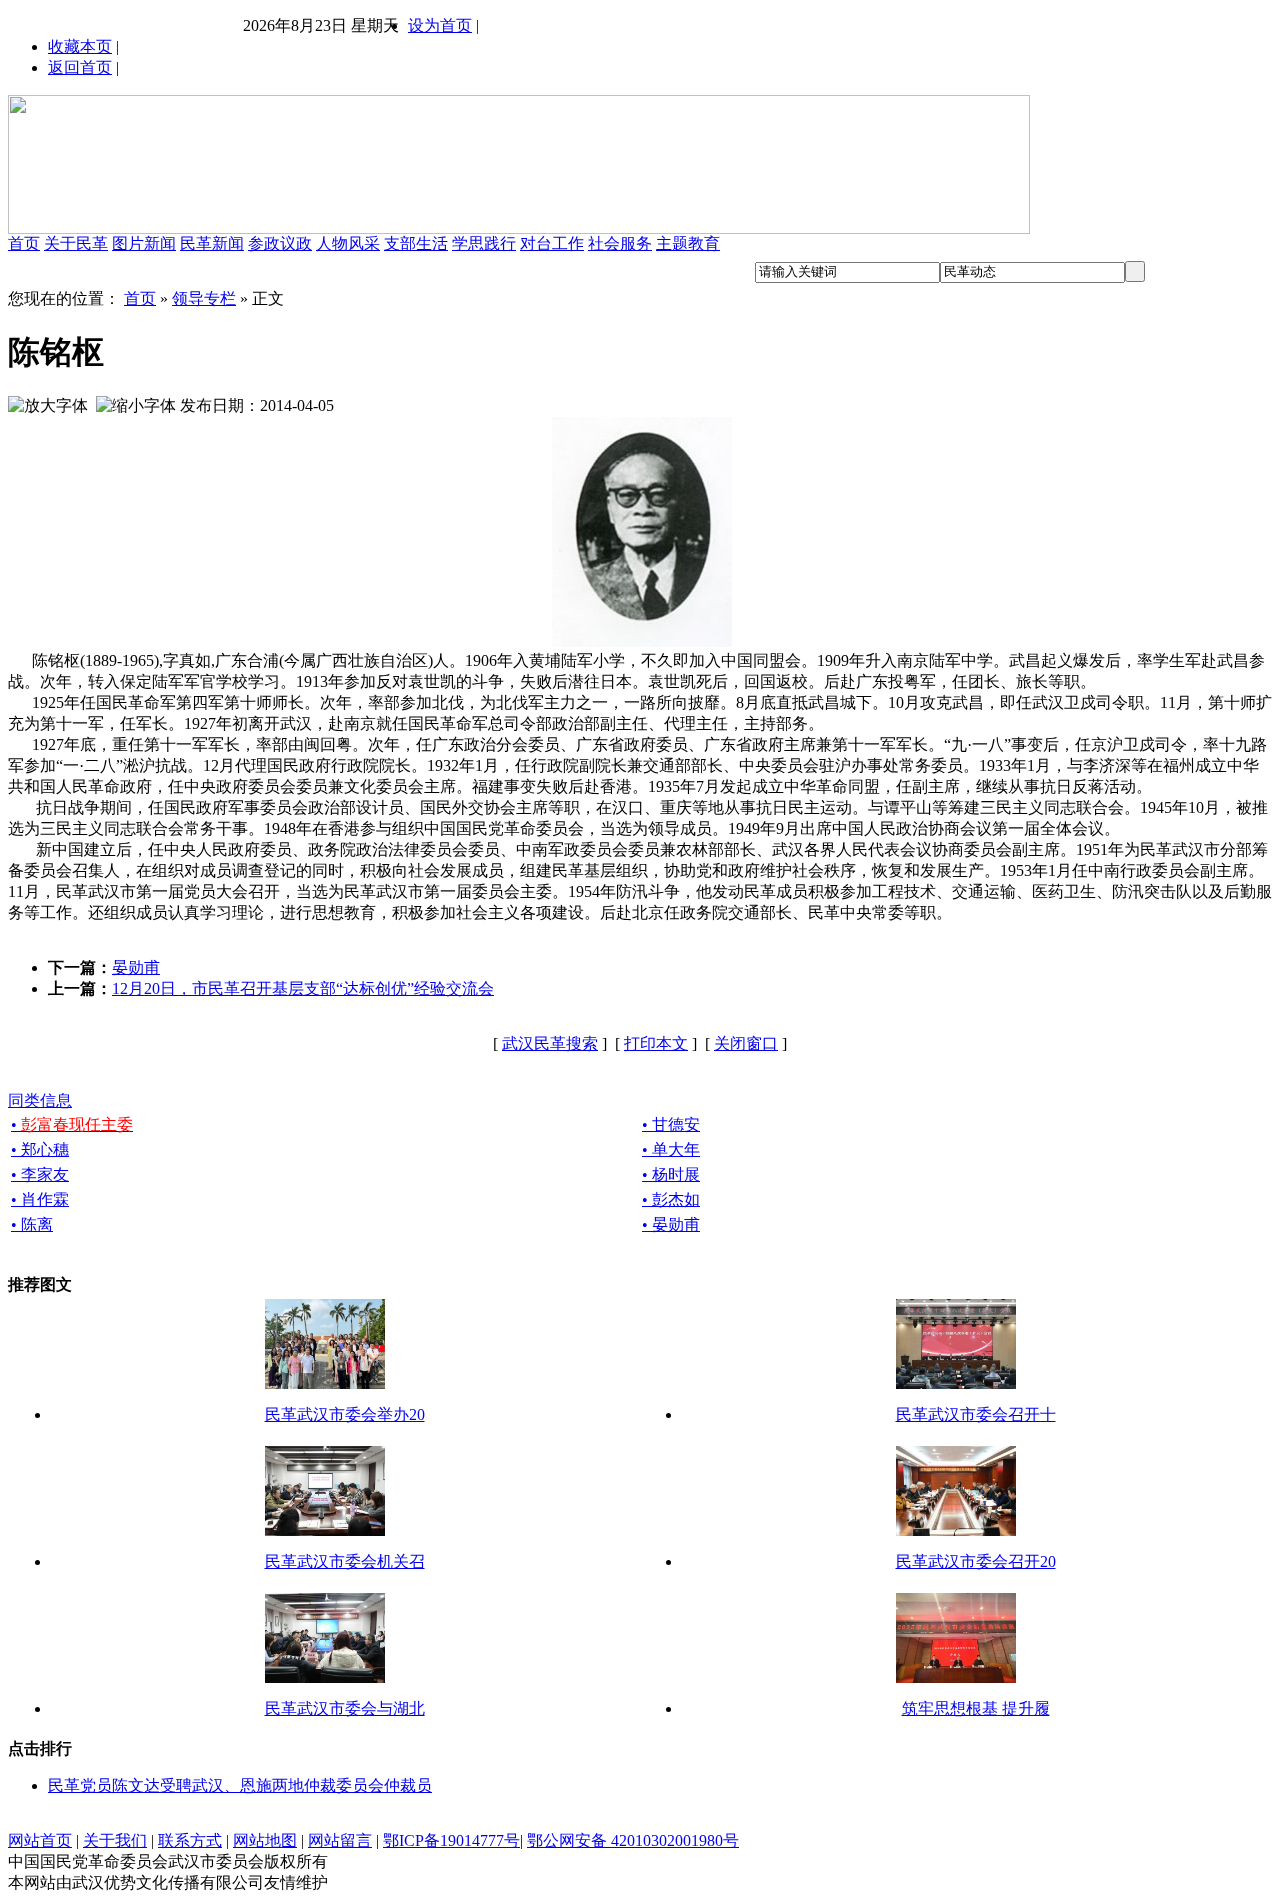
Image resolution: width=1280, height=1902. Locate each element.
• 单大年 (671, 1149)
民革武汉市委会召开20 (976, 1561)
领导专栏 (204, 298)
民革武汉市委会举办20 (345, 1414)
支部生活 (416, 243)
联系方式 (190, 1840)
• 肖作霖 (40, 1199)
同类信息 (40, 1100)
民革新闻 (212, 243)
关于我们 (115, 1840)
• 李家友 (40, 1174)
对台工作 (552, 243)
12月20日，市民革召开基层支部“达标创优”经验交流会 (303, 988)
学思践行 (484, 243)
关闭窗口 (746, 1043)
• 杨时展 (671, 1174)
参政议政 (280, 243)
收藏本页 (80, 46)
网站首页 (40, 1840)
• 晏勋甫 (671, 1224)
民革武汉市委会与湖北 (345, 1708)
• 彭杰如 (671, 1199)
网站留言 (340, 1840)
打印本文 (656, 1043)
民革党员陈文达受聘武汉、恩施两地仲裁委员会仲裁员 (240, 1785)
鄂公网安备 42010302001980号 (633, 1840)
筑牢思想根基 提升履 (976, 1708)
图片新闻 (144, 243)
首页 (24, 243)
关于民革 (76, 243)
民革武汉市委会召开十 (976, 1414)
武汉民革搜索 (550, 1043)
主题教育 (688, 243)
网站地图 (265, 1840)
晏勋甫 (136, 967)
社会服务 (620, 243)
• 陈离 (32, 1224)
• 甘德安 (671, 1124)
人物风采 (348, 243)
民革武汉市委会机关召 (345, 1561)
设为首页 (440, 25)
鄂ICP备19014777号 (451, 1840)
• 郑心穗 (40, 1149)
